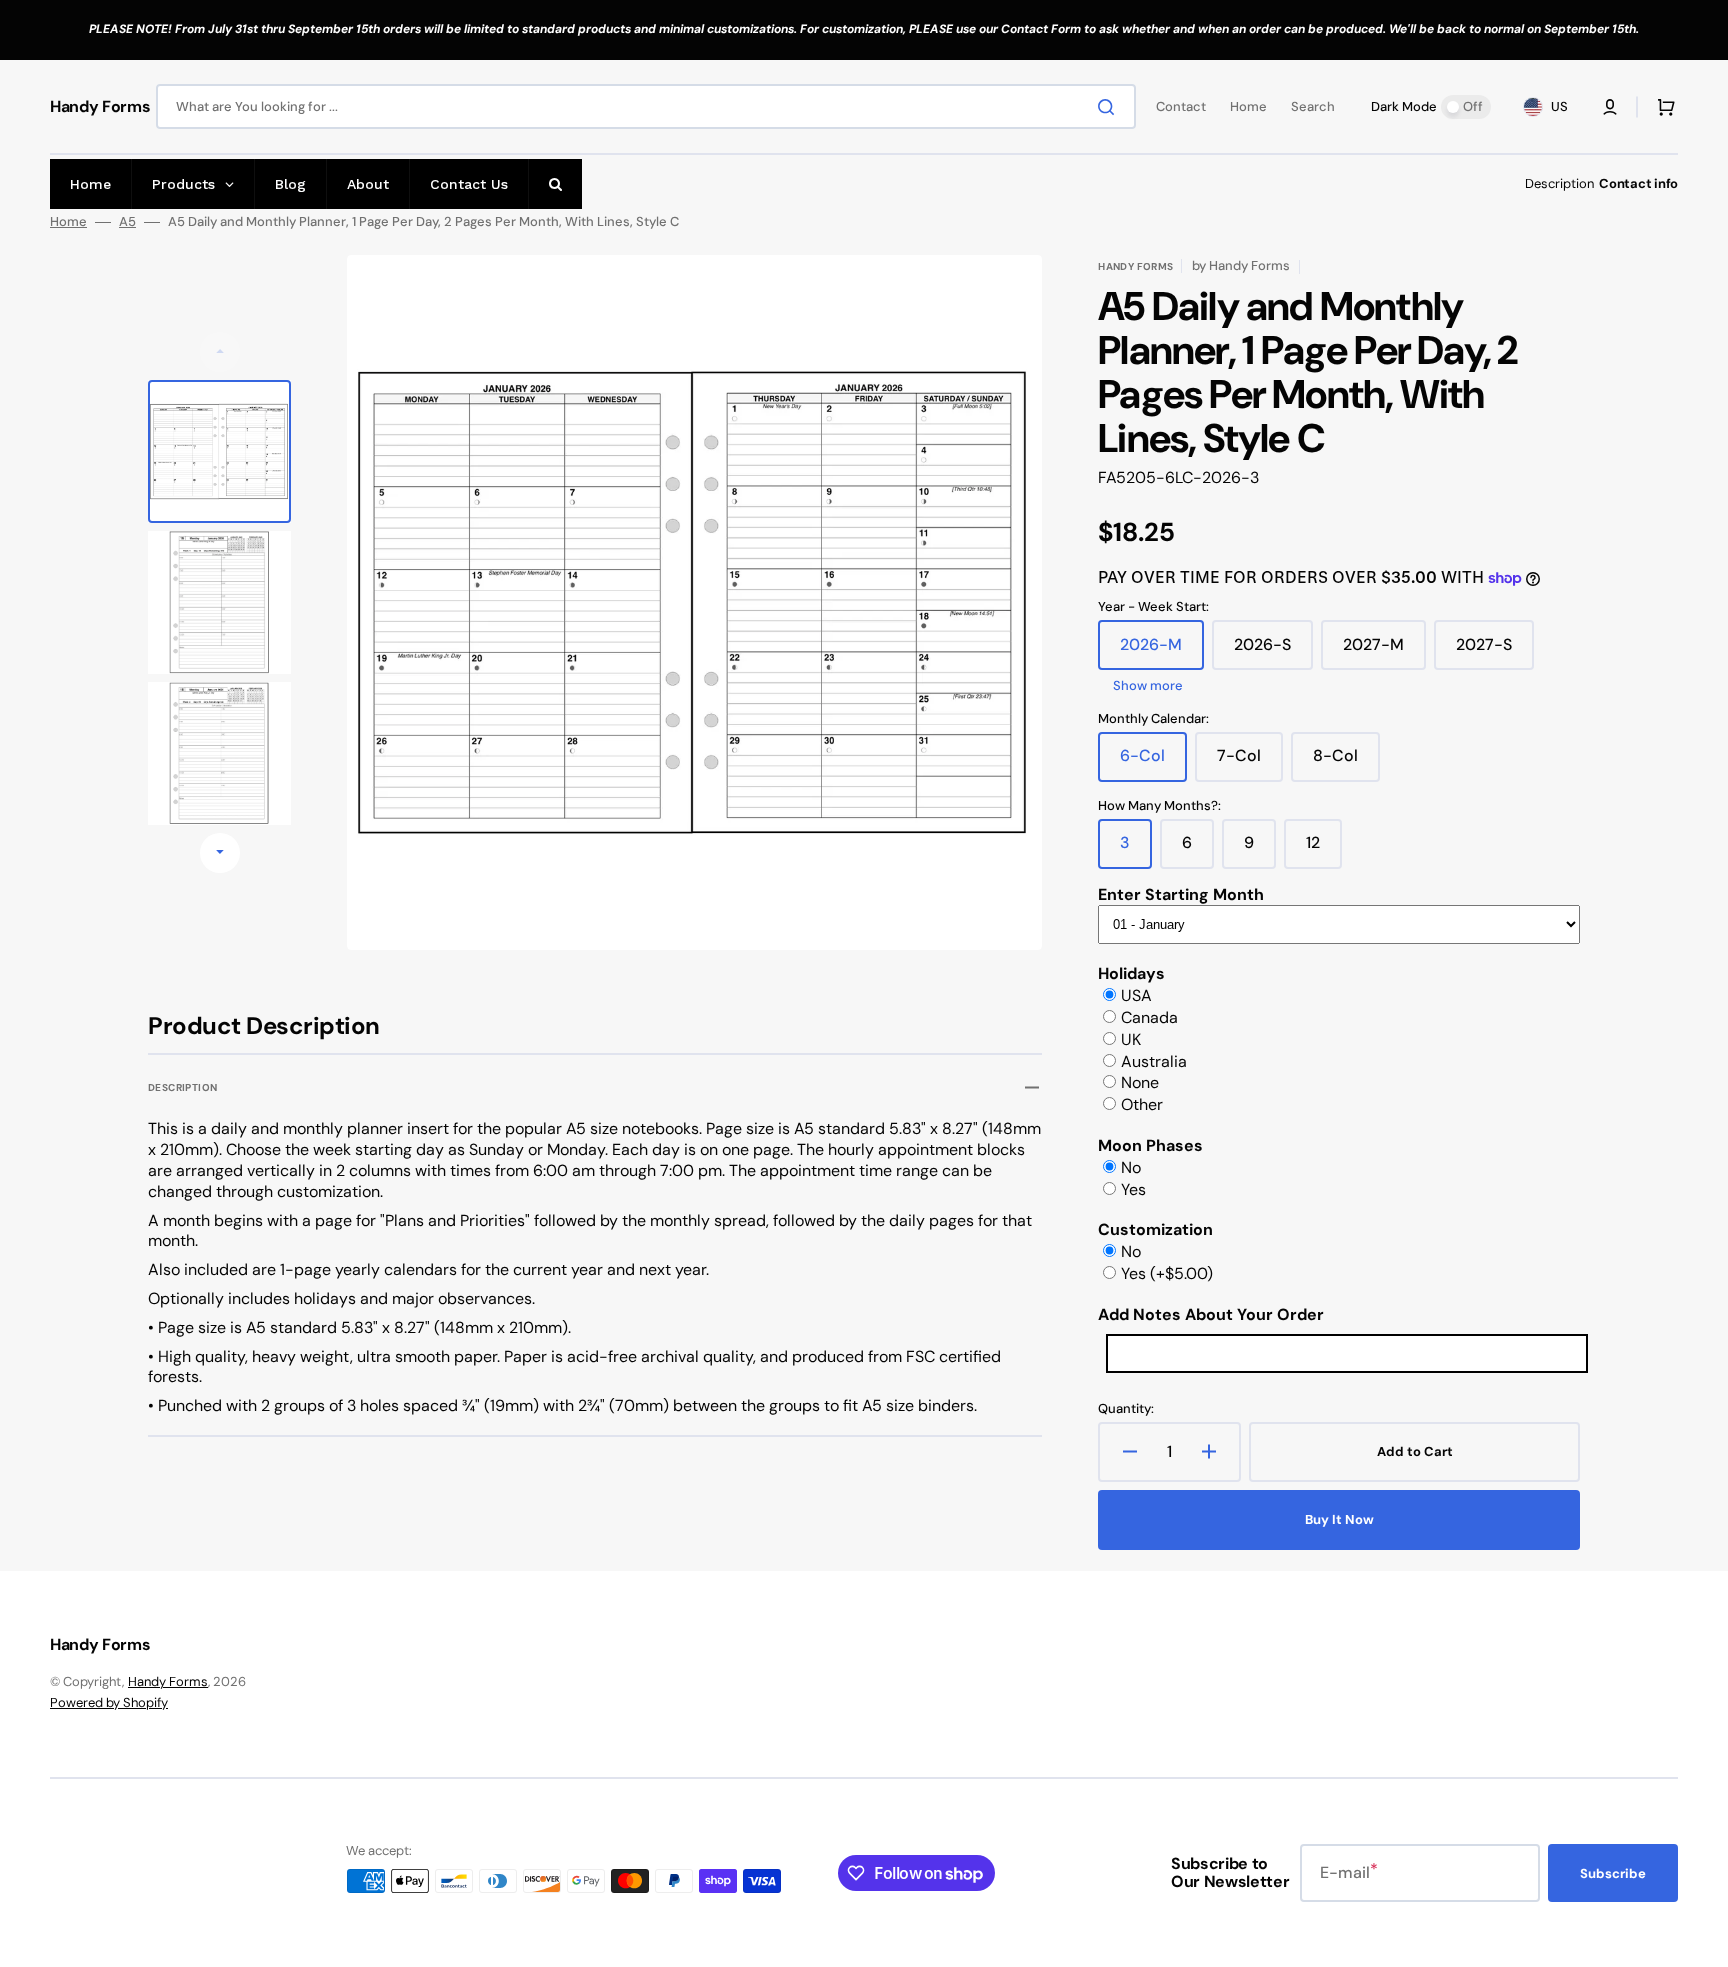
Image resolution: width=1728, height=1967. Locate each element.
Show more (1148, 686)
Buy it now (1339, 1519)
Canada (1149, 1017)
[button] (1610, 107)
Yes (1133, 1189)
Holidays (1131, 973)
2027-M (1384, 652)
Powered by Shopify (109, 1702)
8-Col (1346, 763)
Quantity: (1126, 1409)
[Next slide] (220, 853)
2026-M (1162, 652)
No (1131, 1167)
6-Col (1153, 763)
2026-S (1273, 652)
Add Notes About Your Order (1211, 1314)
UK (1131, 1039)
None (1140, 1082)
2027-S (1495, 652)
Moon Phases (1150, 1145)
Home (68, 222)
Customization (1155, 1229)
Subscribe (1613, 1873)
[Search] (1110, 107)
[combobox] (646, 106)
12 (1324, 850)
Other (1142, 1104)
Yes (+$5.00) (1167, 1273)
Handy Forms (168, 1681)
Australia (1154, 1061)
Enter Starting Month (1181, 894)
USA (1136, 995)
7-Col (1250, 763)
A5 (127, 222)
